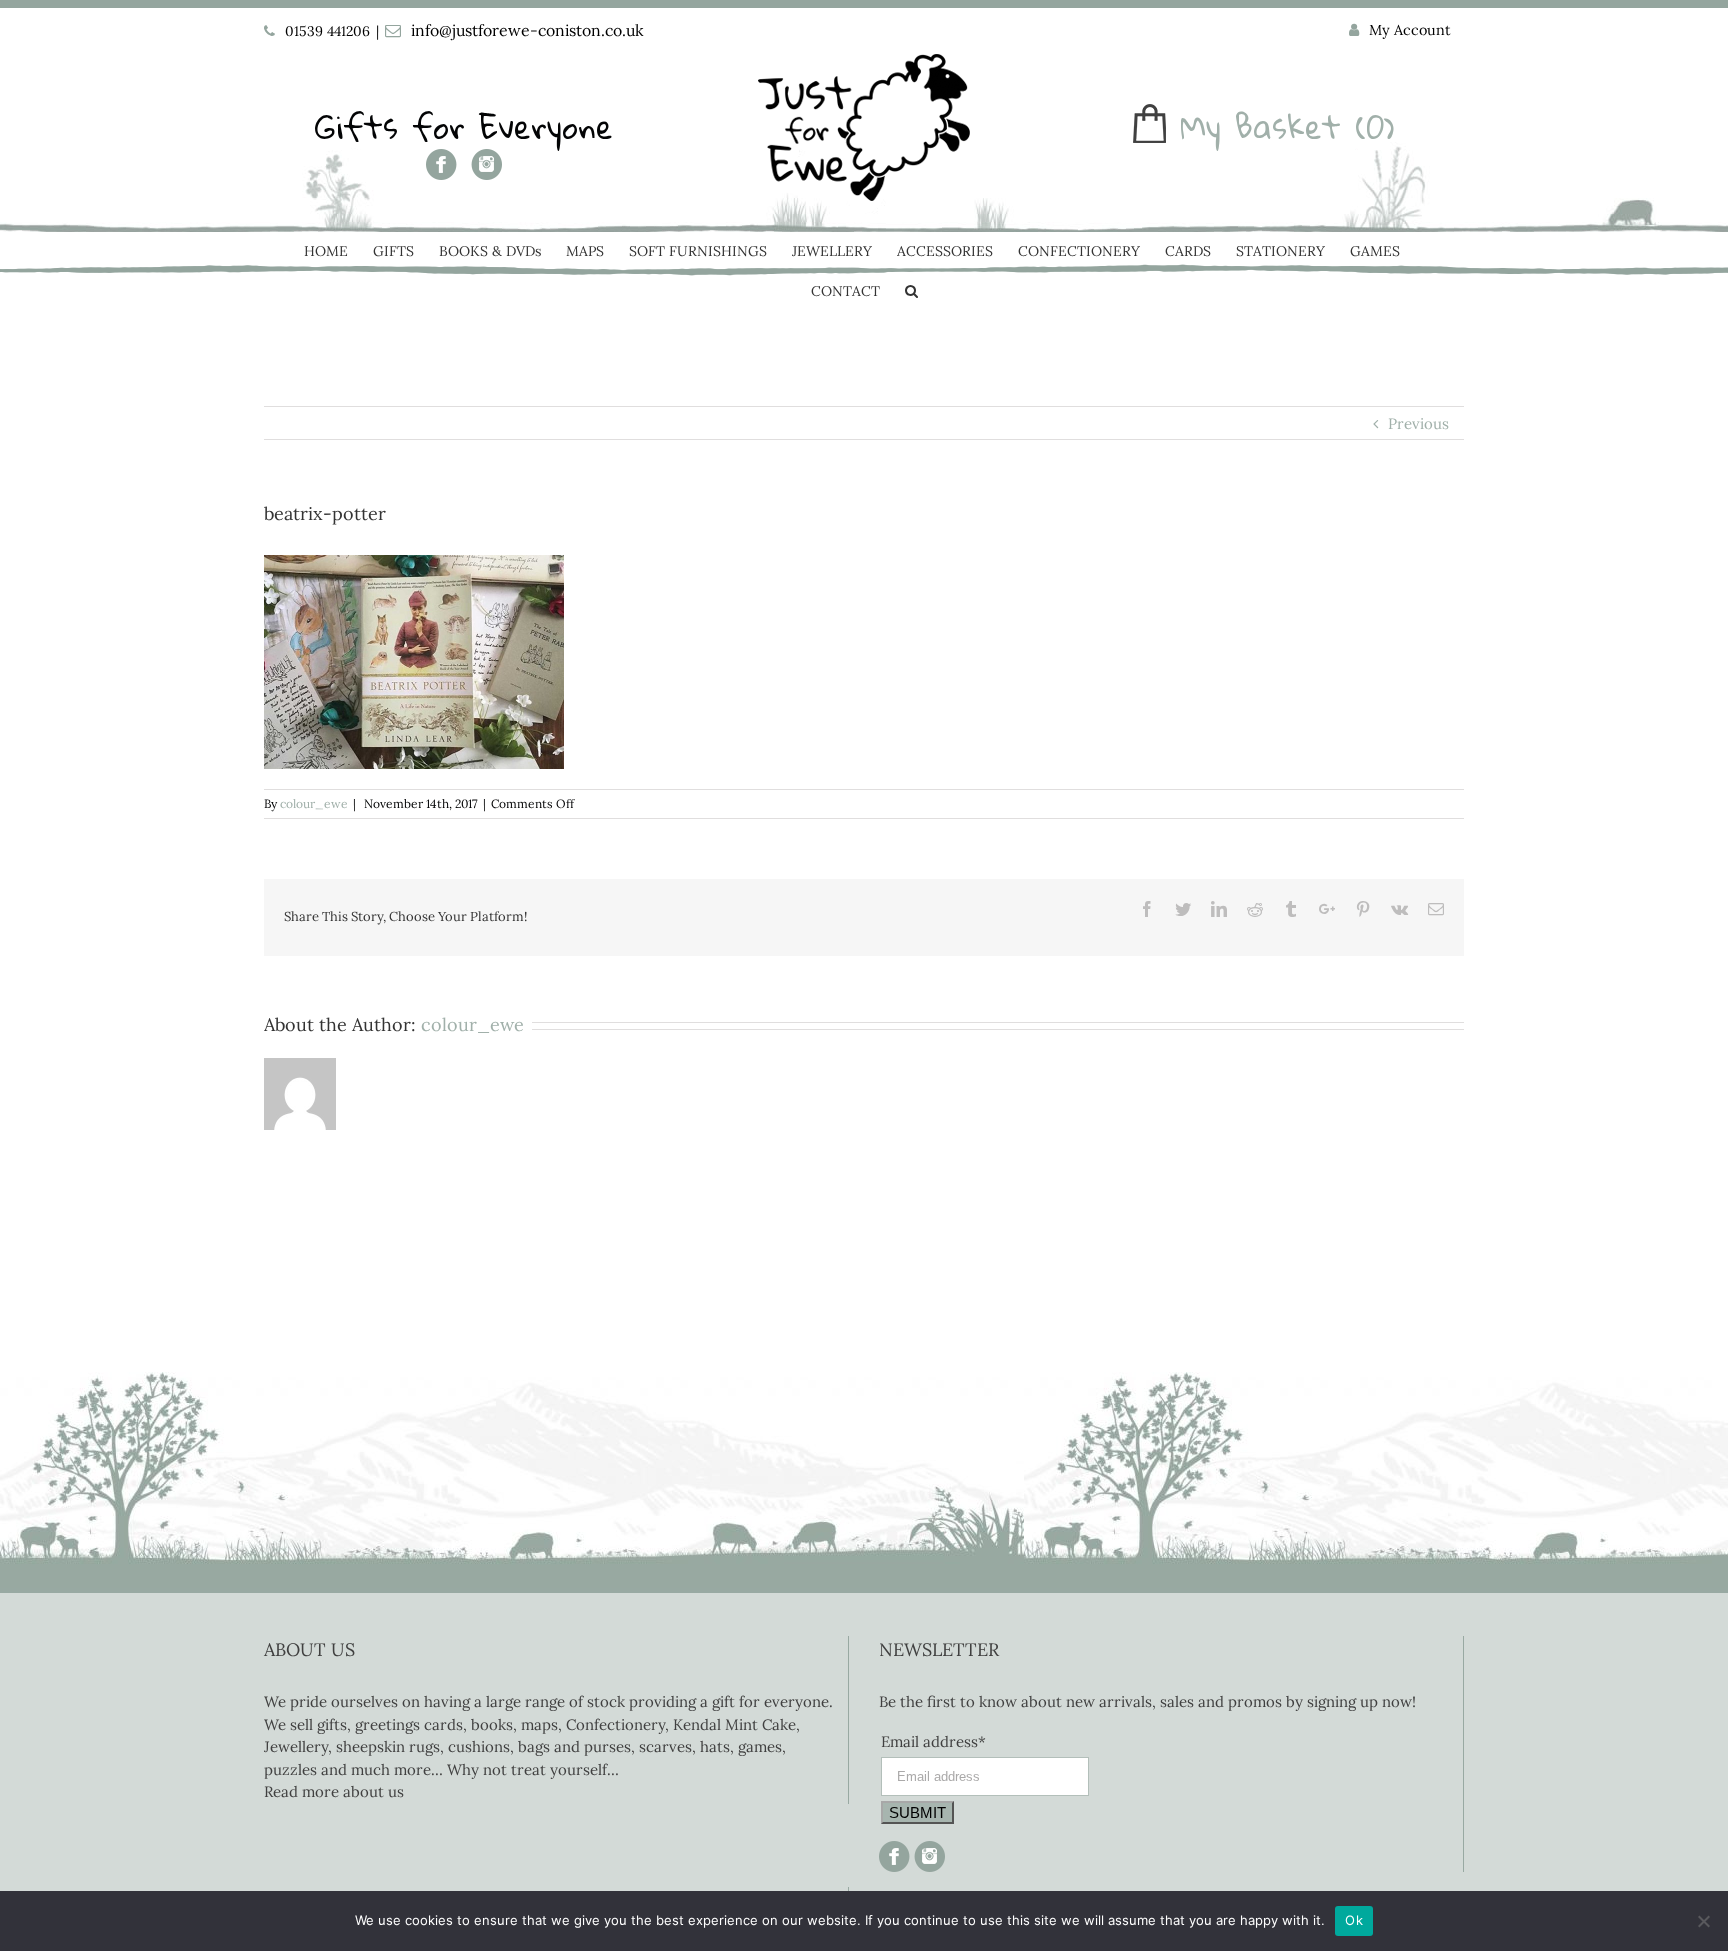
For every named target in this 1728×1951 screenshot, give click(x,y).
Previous (1418, 423)
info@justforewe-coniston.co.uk (527, 30)
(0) (1375, 126)
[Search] (911, 293)
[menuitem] (1400, 31)
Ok (1354, 1920)
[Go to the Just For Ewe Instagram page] (486, 171)
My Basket (1260, 126)
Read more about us (334, 1791)
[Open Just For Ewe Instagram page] (927, 1851)
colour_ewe (314, 803)
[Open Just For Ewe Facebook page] (441, 171)
